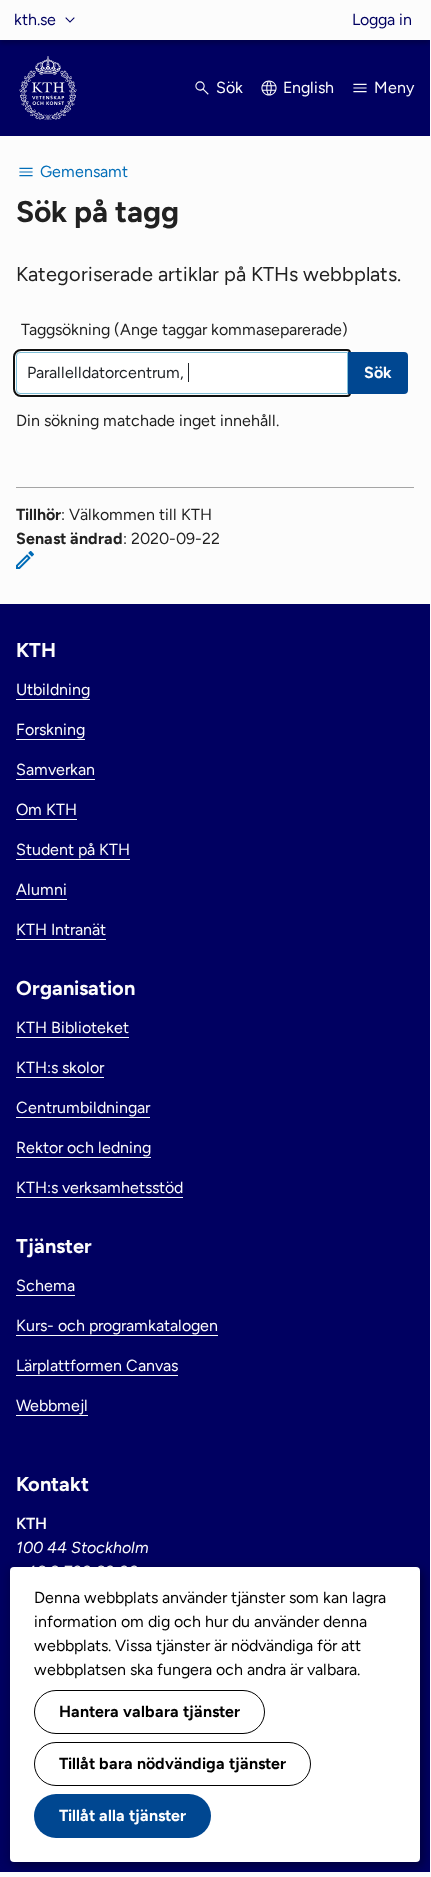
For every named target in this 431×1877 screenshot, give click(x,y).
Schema (45, 1285)
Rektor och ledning (83, 1147)
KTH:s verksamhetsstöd (99, 1187)
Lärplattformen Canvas (97, 1365)
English (308, 87)
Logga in (382, 19)
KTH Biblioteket (72, 1027)
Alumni (41, 889)
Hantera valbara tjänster (149, 1711)
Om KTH (46, 809)
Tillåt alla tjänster (122, 1815)
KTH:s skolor (60, 1067)
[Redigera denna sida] (25, 560)
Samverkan (55, 769)
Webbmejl (52, 1405)
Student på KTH (73, 849)
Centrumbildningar (83, 1107)
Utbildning (53, 689)
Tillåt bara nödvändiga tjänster (172, 1763)
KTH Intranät (61, 929)
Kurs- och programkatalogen (117, 1325)
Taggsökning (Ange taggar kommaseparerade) (184, 329)
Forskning (50, 729)
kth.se (35, 19)
